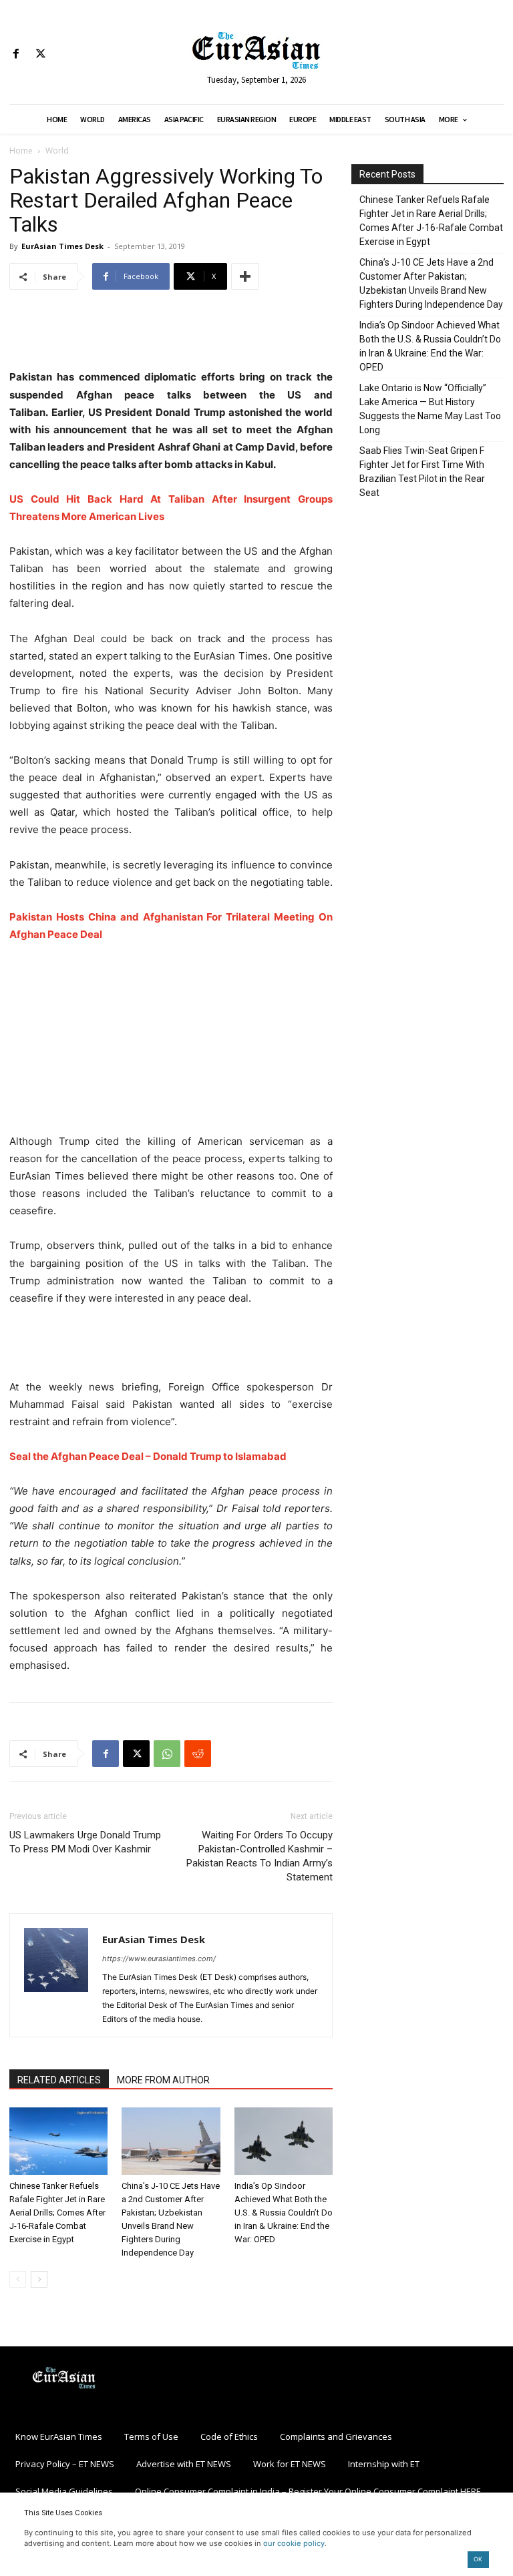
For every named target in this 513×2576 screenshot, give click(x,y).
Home (21, 151)
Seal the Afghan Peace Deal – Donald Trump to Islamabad (148, 1456)
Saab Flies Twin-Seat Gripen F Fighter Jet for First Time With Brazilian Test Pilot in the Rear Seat (422, 472)
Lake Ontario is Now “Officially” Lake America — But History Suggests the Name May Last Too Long (430, 409)
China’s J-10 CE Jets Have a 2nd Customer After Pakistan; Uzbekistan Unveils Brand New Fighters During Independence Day (431, 283)
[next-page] (39, 2279)
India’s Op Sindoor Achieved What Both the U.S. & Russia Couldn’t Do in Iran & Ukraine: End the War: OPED (284, 2213)
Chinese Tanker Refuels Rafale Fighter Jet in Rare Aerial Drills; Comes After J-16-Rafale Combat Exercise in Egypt (57, 2213)
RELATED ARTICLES (59, 2080)
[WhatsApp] (167, 1754)
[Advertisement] (171, 334)
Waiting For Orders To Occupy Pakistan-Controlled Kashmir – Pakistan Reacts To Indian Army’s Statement (260, 1856)
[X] (40, 54)
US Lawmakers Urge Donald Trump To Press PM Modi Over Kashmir (85, 1842)
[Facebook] (16, 54)
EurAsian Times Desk (62, 246)
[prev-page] (18, 2279)
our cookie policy (294, 2543)
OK (478, 2559)
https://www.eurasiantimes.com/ (159, 1959)
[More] (245, 276)
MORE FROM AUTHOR (163, 2080)
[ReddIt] (198, 1754)
